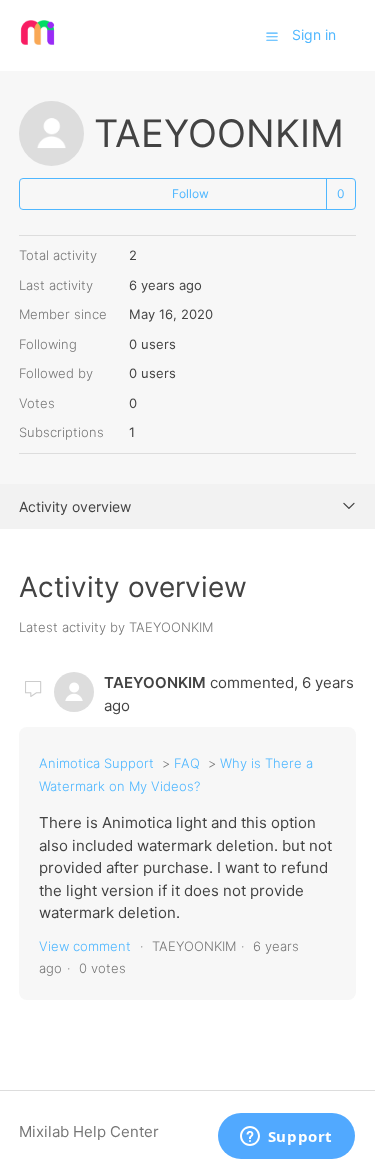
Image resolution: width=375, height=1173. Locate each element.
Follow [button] (190, 193)
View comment (85, 946)
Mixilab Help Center (89, 1131)
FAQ (187, 763)
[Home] (37, 45)
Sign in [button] (314, 34)
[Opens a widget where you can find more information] (286, 1138)
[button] (272, 36)
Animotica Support (96, 763)
